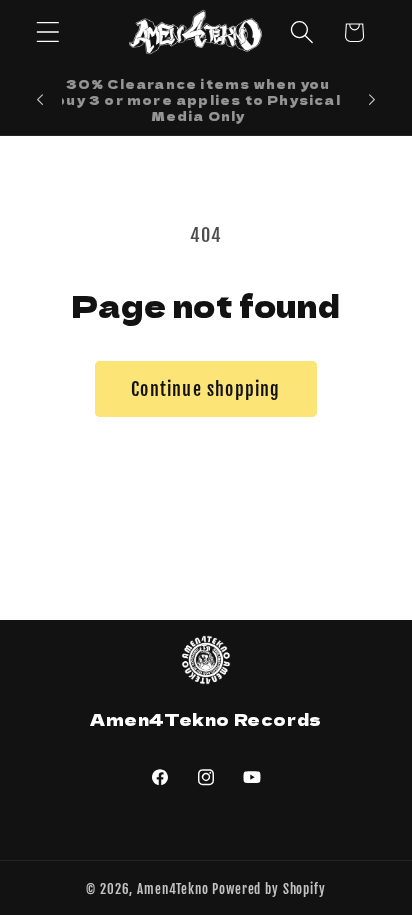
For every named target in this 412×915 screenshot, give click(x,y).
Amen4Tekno (172, 889)
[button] (48, 32)
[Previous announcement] (40, 100)
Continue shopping (205, 389)
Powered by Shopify (268, 889)
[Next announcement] (372, 100)
